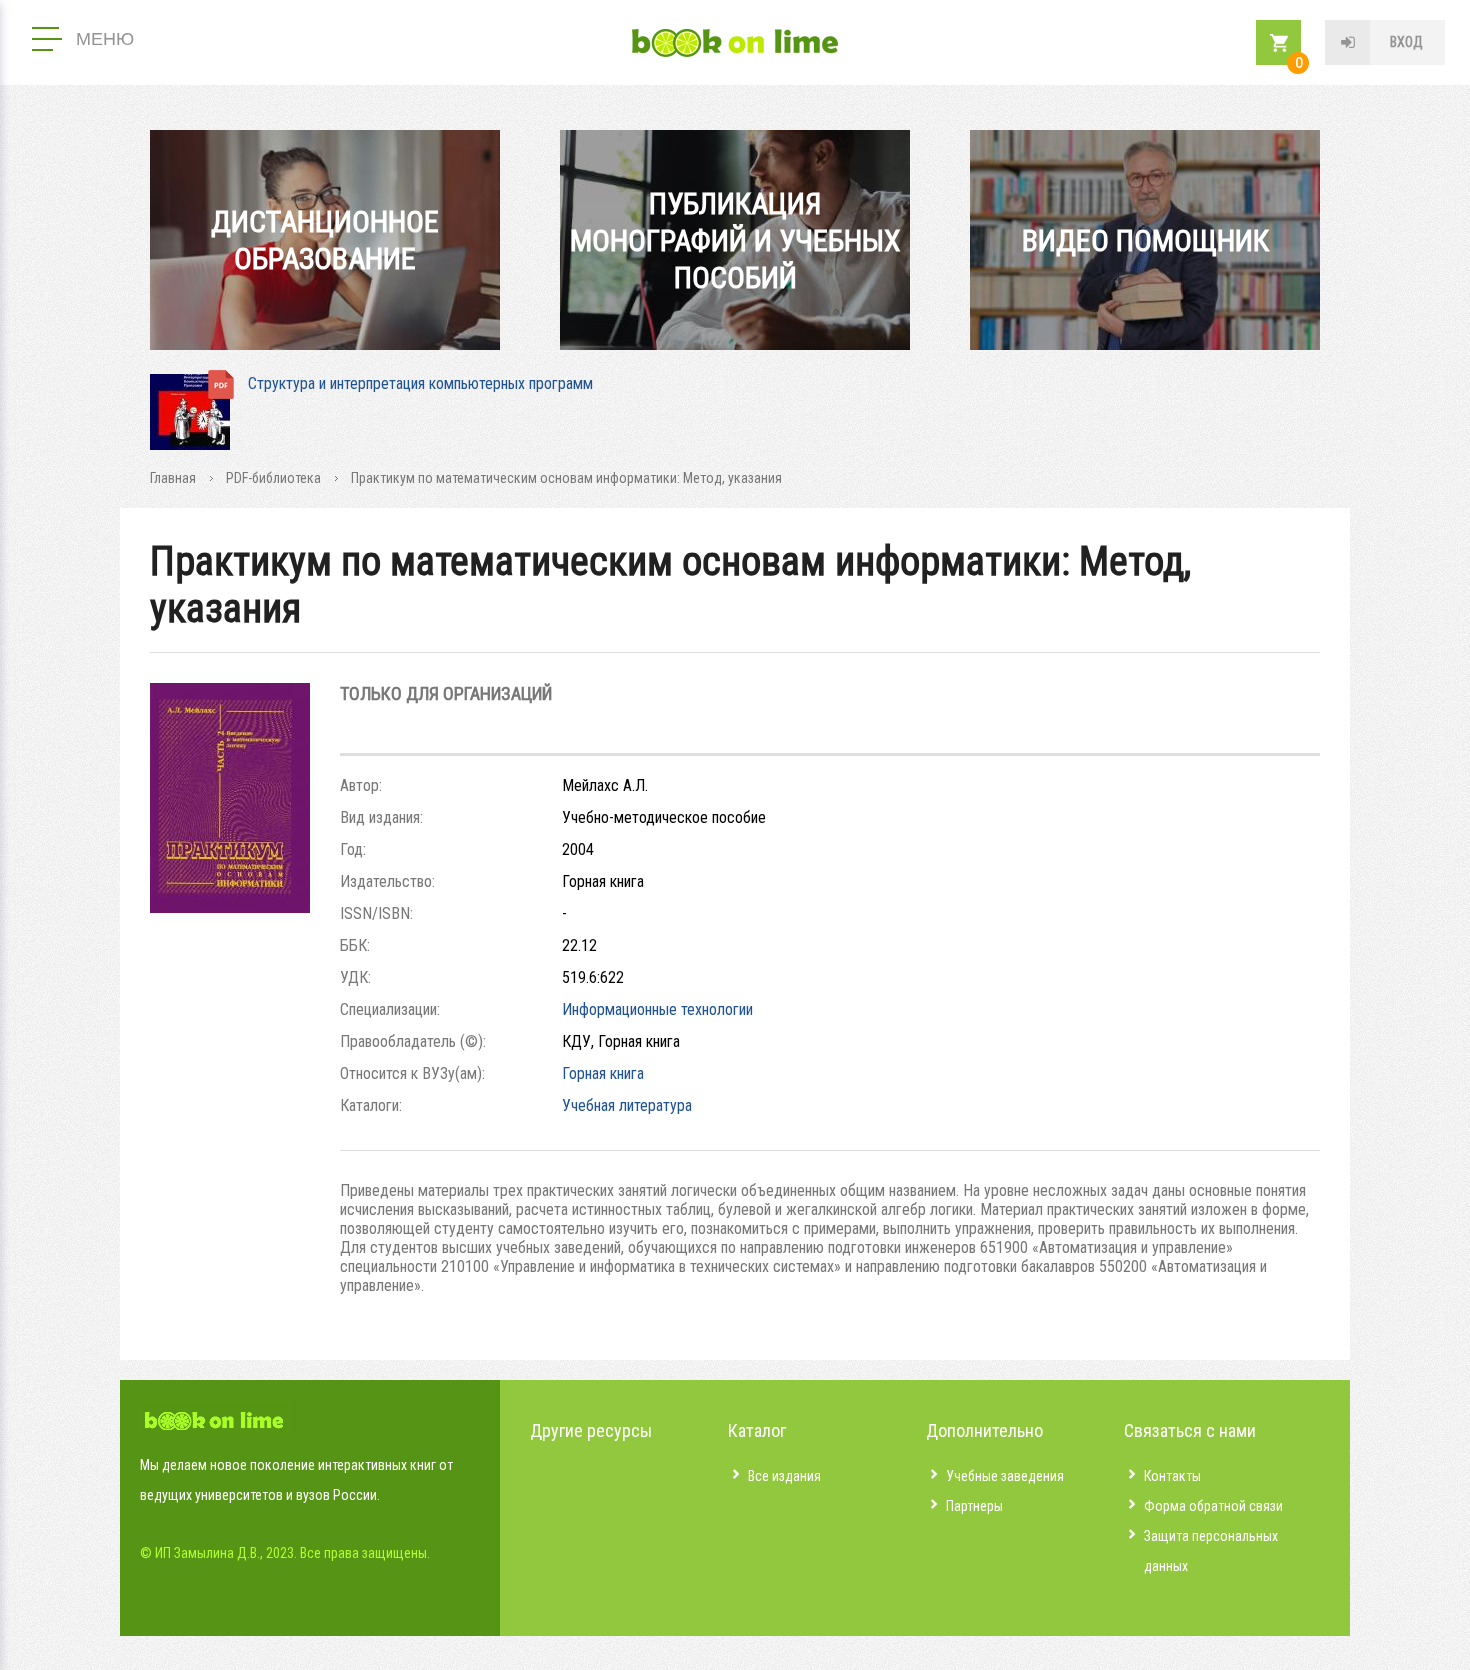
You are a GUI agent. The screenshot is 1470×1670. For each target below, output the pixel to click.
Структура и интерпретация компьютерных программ (420, 383)
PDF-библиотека (273, 478)
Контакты (1172, 1476)
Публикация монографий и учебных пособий (735, 240)
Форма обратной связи (1213, 1506)
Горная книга (603, 1073)
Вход (1406, 42)
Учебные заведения (1005, 1476)
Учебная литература (627, 1105)
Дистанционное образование (325, 240)
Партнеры (974, 1506)
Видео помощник (1145, 240)
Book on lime (735, 43)
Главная (173, 478)
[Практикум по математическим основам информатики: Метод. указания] (230, 907)
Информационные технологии (657, 1009)
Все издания (784, 1476)
